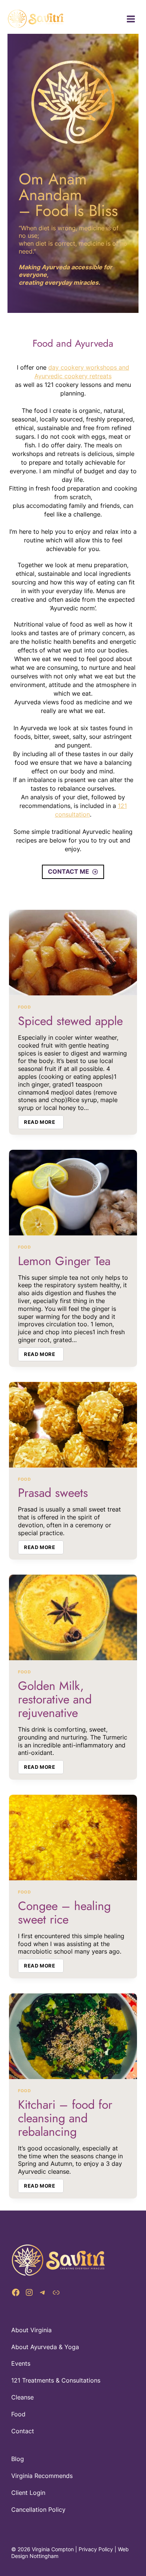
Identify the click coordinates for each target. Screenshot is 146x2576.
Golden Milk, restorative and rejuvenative (55, 1699)
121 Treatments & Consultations (56, 2380)
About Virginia (31, 2330)
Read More (44, 1123)
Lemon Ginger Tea (64, 1261)
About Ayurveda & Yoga (45, 2347)
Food (24, 1007)
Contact (23, 2431)
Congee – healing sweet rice (64, 1913)
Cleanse (22, 2397)
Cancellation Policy (38, 2510)
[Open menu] (131, 19)
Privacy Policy (96, 2549)
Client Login (28, 2493)
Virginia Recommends (42, 2476)
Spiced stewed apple (70, 1021)
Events (21, 2363)
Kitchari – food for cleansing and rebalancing (65, 2118)
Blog (18, 2459)
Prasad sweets (53, 1493)
